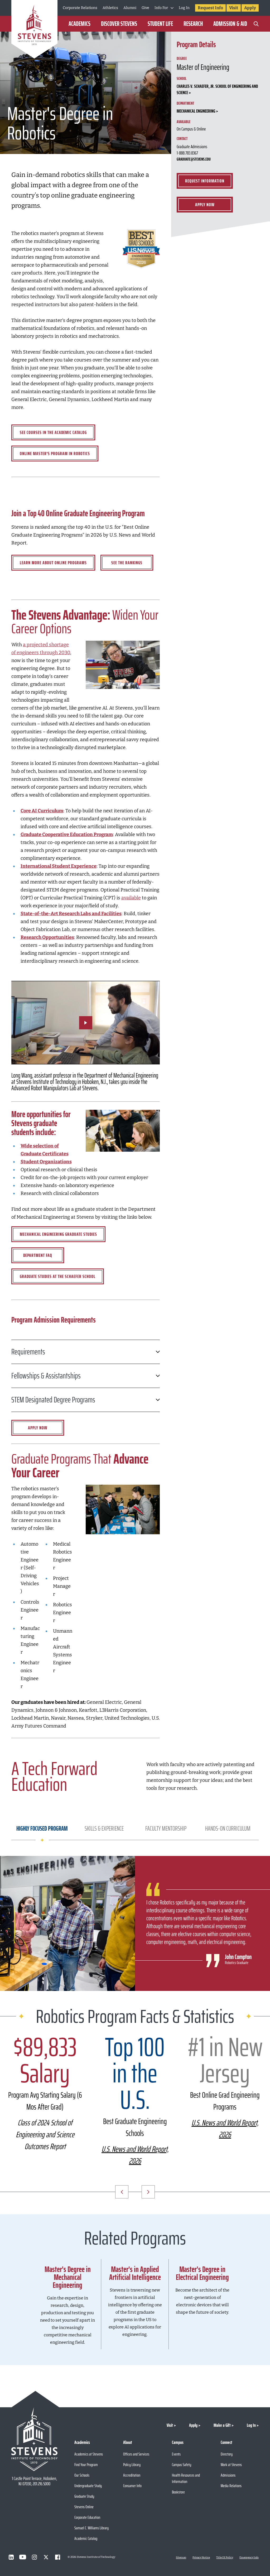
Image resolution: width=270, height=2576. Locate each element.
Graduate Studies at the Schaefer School (58, 1276)
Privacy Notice (201, 2558)
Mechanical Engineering (196, 111)
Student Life (160, 24)
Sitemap (181, 2558)
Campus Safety (182, 2465)
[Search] (256, 24)
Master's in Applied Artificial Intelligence (135, 2273)
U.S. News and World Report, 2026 (135, 2155)
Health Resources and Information (186, 2478)
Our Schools (82, 2475)
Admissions (228, 2475)
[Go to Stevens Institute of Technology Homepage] (34, 2439)
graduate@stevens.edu (194, 159)
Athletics (110, 8)
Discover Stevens (119, 24)
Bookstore (178, 2492)
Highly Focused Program (42, 1829)
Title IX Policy (225, 2558)
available (131, 898)
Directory (227, 2454)
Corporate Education (87, 2517)
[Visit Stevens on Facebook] (57, 2557)
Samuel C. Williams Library (91, 2528)
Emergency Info (249, 2558)
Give (145, 8)
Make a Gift (222, 2425)
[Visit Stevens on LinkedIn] (11, 2557)
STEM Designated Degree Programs (53, 1400)
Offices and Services (136, 2454)
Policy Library (132, 2465)
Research (193, 24)
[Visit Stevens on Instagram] (34, 2557)
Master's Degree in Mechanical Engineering (68, 2277)
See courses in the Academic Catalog (53, 432)
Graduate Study (84, 2496)
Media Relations (231, 2486)
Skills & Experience (104, 1829)
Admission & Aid (230, 24)
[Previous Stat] (122, 2192)
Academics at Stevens (89, 2454)
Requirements (28, 1352)
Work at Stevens (231, 2465)
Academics (79, 24)
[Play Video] (86, 1023)
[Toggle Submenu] (172, 8)
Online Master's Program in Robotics (55, 454)
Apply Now (205, 205)
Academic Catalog (86, 2538)
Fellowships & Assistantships (46, 1376)
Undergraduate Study (88, 2486)
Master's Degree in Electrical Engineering (202, 2273)
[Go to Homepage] (34, 30)
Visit (234, 8)
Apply (250, 8)
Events (176, 2454)
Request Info (210, 8)
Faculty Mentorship (166, 1829)
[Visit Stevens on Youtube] (23, 2557)
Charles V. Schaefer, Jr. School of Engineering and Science (217, 89)
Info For (161, 8)
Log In (184, 8)
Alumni (130, 8)
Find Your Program (86, 2465)
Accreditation (132, 2475)
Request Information (205, 181)
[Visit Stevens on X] (46, 2557)
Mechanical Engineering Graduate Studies (58, 1234)
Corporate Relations (80, 8)
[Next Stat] (148, 2192)
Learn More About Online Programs (53, 563)
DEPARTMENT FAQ (38, 1255)
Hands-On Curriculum (228, 1829)
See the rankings (127, 563)
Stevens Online (84, 2507)
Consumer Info (132, 2486)
